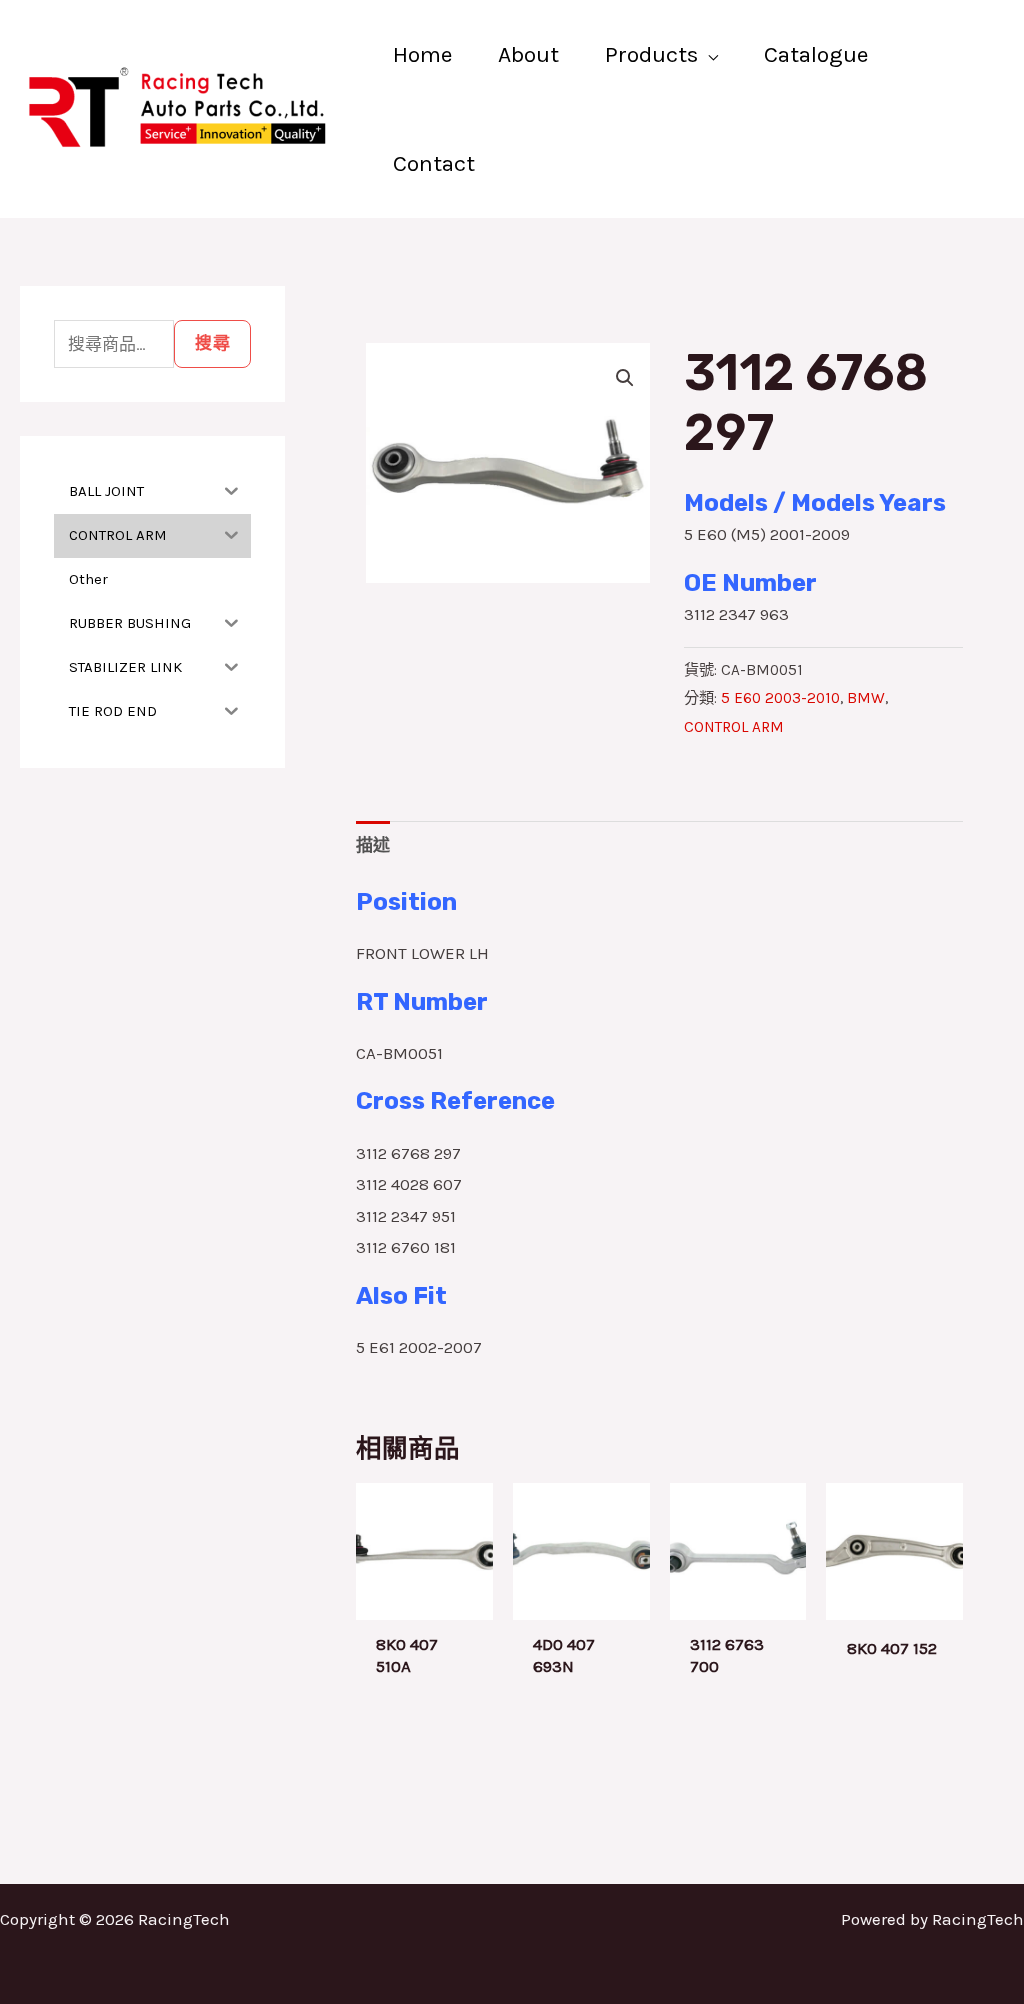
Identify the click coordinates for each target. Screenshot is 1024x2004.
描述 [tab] (373, 845)
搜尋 (212, 343)
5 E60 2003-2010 (780, 698)
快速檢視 (424, 1601)
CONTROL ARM (734, 727)
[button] (625, 378)
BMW (866, 698)
